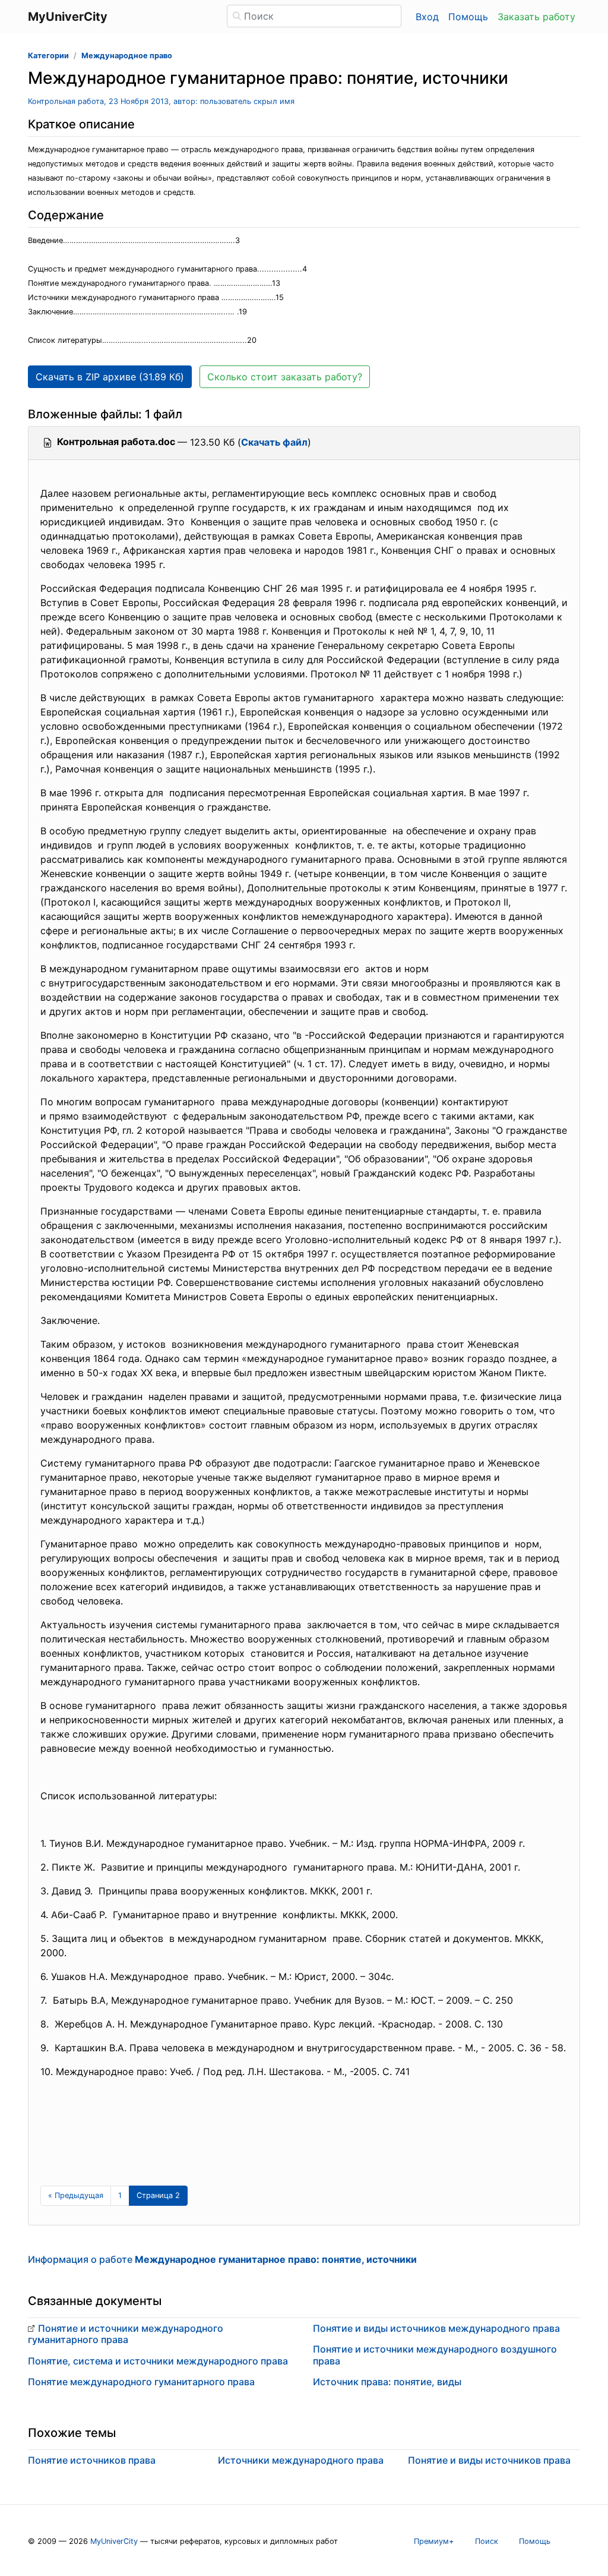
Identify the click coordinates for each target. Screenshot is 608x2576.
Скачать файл (274, 442)
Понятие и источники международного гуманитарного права (126, 2334)
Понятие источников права (92, 2460)
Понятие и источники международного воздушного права (435, 2355)
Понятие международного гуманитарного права (141, 2382)
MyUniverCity (114, 2541)
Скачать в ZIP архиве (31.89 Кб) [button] (110, 377)
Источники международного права (301, 2460)
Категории (48, 56)
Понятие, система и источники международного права (158, 2361)
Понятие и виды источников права (489, 2460)
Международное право (127, 56)
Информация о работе (222, 2259)
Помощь (468, 17)
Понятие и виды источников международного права (436, 2328)
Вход (427, 17)
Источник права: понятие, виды (387, 2382)
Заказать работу (536, 17)
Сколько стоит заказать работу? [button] (285, 377)
